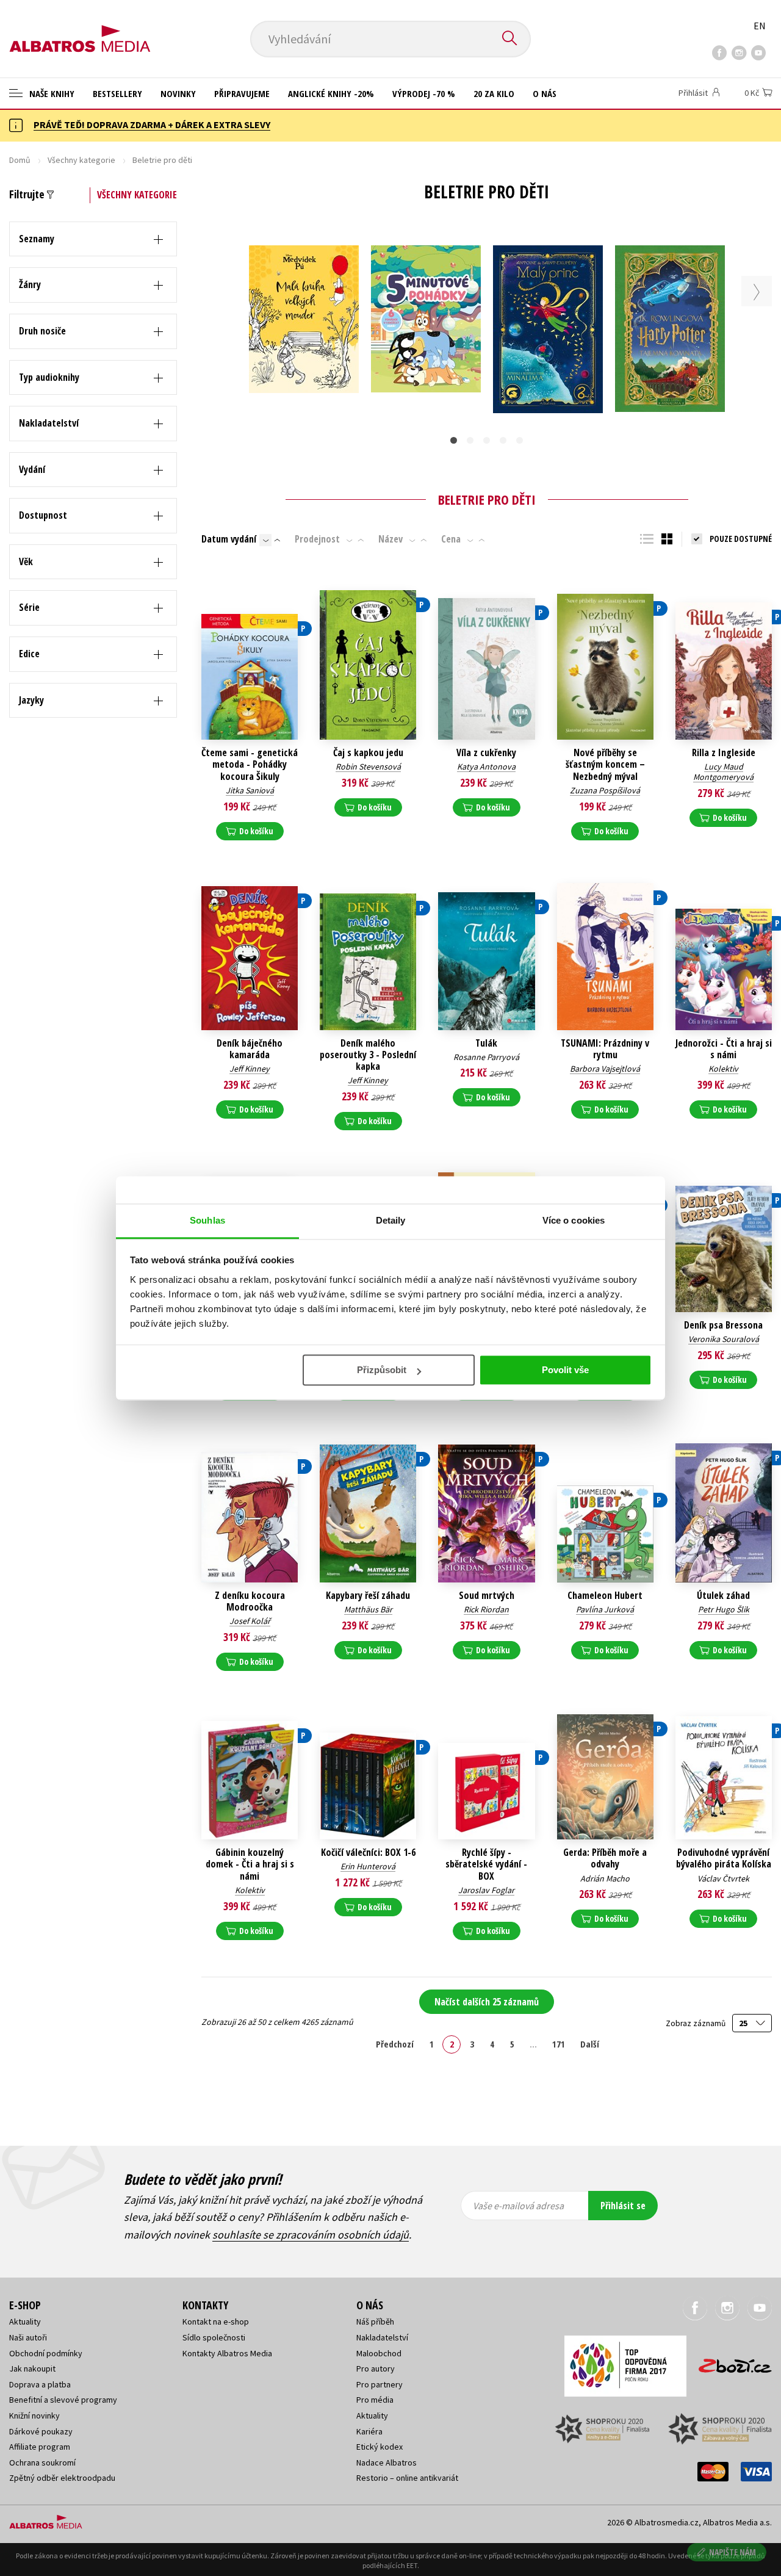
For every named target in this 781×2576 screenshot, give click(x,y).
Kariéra (369, 2431)
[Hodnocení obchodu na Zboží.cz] (729, 2362)
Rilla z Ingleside (724, 753)
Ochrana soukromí (42, 2462)
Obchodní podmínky (46, 2353)
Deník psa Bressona (723, 1325)
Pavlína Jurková (605, 1609)
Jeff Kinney (250, 1069)
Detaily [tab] (391, 1220)
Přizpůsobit (382, 1370)
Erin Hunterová (368, 1866)
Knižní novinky (34, 2415)
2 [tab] (470, 440)
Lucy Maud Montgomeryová (723, 772)
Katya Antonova (486, 767)
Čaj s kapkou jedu (368, 753)
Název (390, 539)
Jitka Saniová (250, 790)
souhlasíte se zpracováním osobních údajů (311, 2235)
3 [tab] (487, 440)
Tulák (486, 1043)
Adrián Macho (605, 1878)
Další (590, 2044)
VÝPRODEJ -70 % (424, 93)
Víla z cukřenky (486, 753)
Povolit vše (565, 1370)
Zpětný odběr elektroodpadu (62, 2478)
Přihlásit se (623, 2206)
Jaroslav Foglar (486, 1890)
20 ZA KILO (494, 93)
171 (559, 2044)
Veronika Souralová (724, 1339)
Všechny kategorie (81, 160)
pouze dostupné (741, 539)
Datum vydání (229, 539)
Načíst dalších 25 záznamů (487, 2002)
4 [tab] (503, 440)
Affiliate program (40, 2447)
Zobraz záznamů (696, 2023)
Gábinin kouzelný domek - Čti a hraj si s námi (250, 1864)
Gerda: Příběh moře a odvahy (605, 1858)
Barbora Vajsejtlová (605, 1069)
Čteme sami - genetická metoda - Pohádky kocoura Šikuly (250, 765)
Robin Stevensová (368, 767)
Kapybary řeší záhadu (368, 1596)
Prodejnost (317, 539)
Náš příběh (375, 2322)
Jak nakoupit (32, 2369)
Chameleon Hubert (605, 1596)
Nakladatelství (382, 2337)
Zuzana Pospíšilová (605, 790)
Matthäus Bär (368, 1609)
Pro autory (376, 2369)
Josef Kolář (250, 1621)
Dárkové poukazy (41, 2431)
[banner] (80, 29)
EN (760, 26)
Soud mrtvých (487, 1596)
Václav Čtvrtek (723, 1878)
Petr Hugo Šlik (724, 1609)
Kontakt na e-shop (216, 2322)
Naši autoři (28, 2337)
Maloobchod (379, 2353)
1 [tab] (454, 440)
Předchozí (395, 2044)
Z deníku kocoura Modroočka (250, 1601)
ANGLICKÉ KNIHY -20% (331, 93)
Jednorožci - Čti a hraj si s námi (724, 1049)
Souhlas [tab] (207, 1220)
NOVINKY (178, 93)
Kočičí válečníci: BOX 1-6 (368, 1853)
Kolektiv (723, 1069)
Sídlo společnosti (214, 2337)
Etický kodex (380, 2447)
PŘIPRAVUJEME (242, 93)
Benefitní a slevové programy (63, 2400)
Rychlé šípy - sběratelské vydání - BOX (486, 1864)
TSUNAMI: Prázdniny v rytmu (605, 1049)
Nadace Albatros (387, 2462)
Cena (451, 539)
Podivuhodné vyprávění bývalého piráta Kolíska (724, 1858)
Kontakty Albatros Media (227, 2353)
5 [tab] (520, 440)
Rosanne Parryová (486, 1057)
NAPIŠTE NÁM (732, 2552)
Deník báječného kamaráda (250, 1049)
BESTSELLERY (117, 93)
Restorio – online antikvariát (407, 2478)
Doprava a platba (40, 2384)
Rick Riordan (486, 1609)
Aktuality (25, 2322)
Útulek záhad (723, 1596)
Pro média (375, 2400)
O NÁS (545, 93)
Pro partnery (380, 2384)
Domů (20, 160)
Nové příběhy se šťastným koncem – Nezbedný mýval (605, 765)
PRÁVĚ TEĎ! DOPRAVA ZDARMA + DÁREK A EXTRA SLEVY (152, 124)
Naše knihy (51, 93)
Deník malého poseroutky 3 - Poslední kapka (368, 1055)
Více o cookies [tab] (574, 1220)
